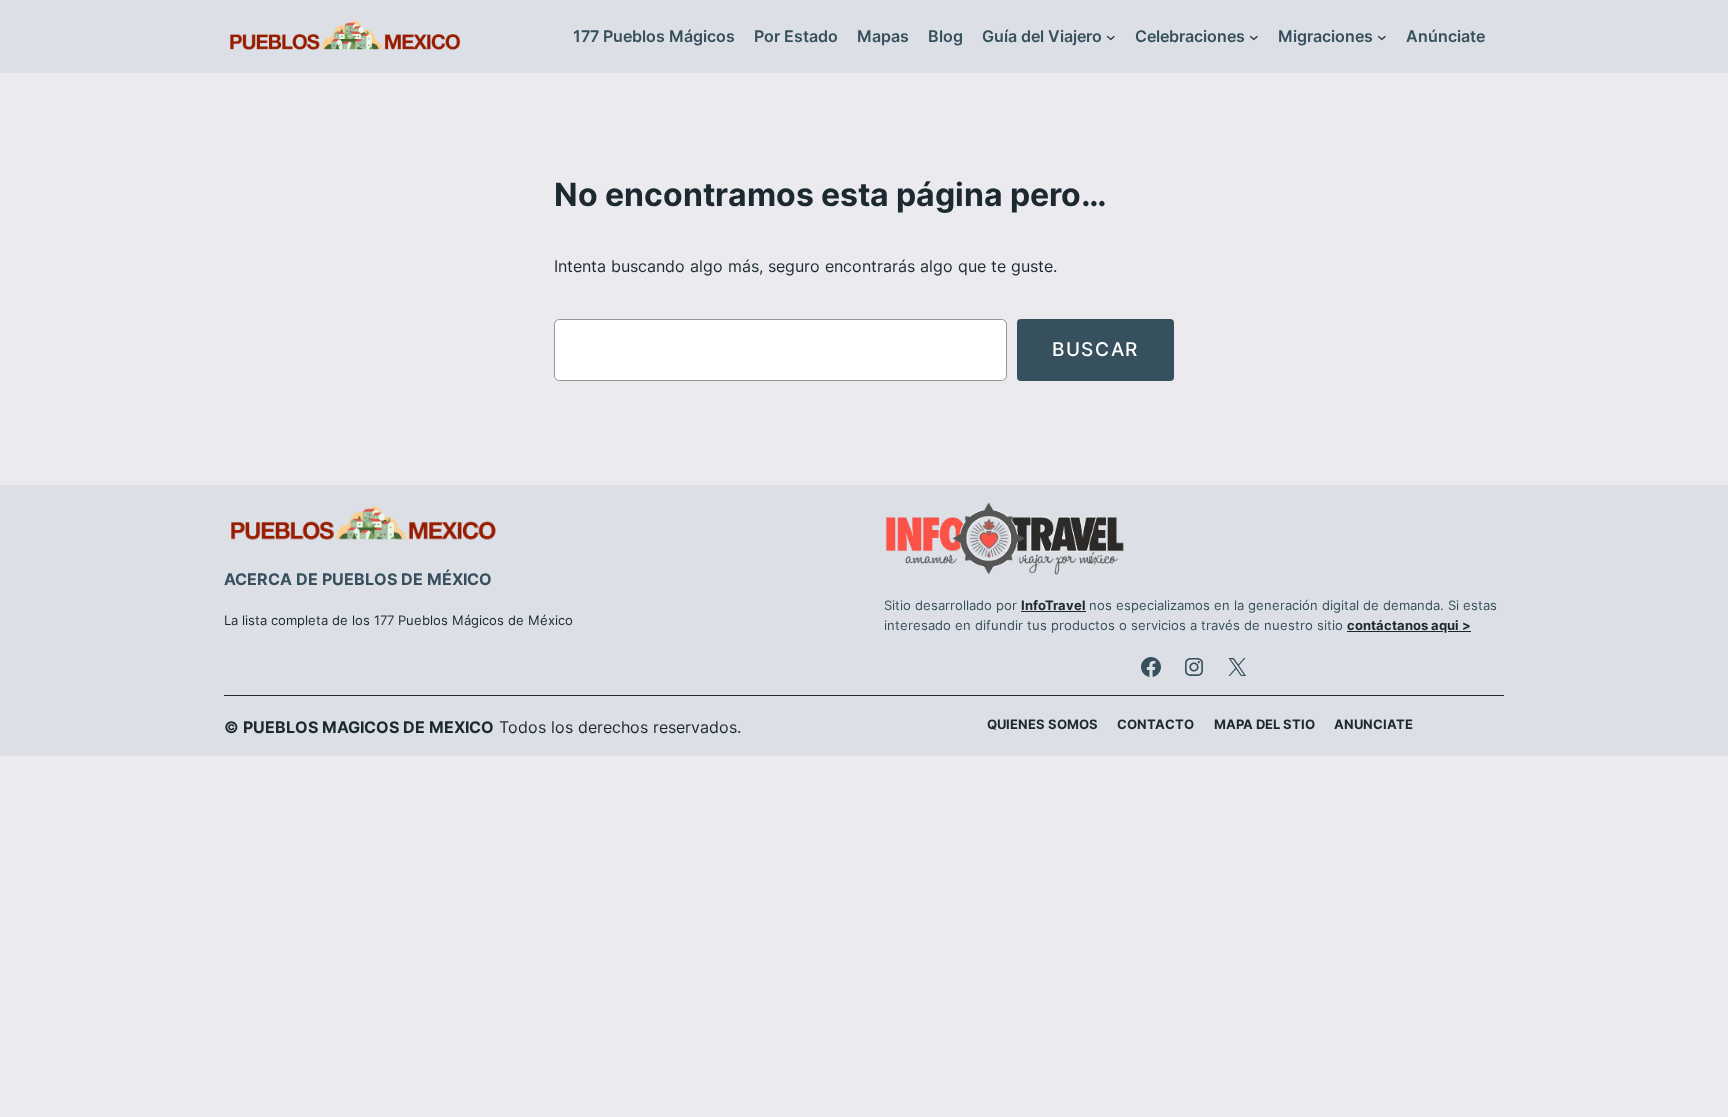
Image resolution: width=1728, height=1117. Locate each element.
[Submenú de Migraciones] (1382, 37)
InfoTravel (1053, 605)
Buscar (1095, 349)
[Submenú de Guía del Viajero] (1111, 37)
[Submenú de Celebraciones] (1254, 37)
